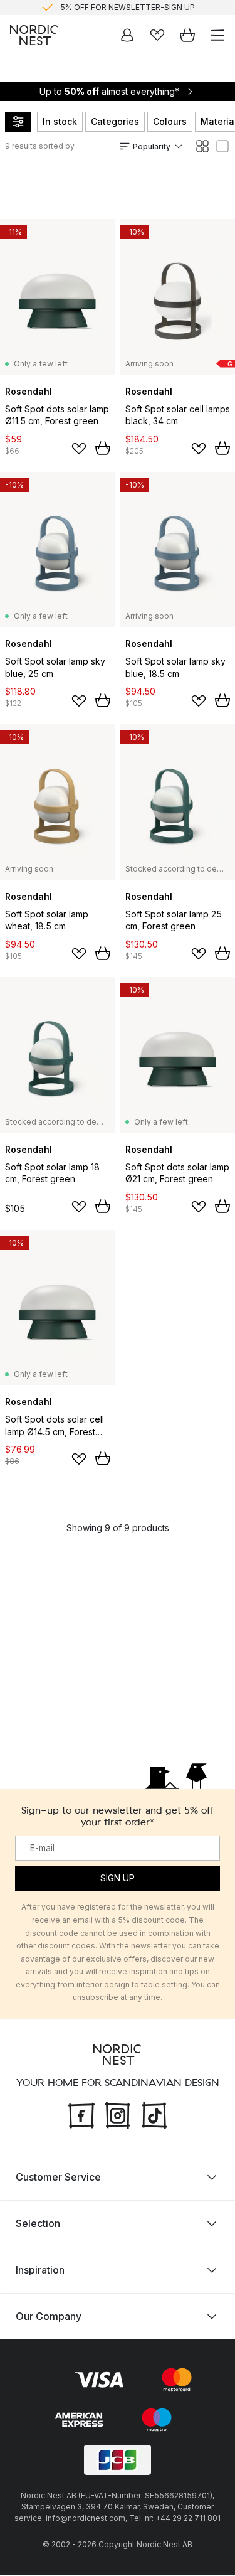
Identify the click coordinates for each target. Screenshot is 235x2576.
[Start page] (34, 35)
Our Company (49, 2317)
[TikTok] (154, 2114)
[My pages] (127, 35)
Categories (115, 121)
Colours (170, 121)
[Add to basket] (103, 448)
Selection (38, 2224)
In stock (60, 121)
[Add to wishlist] (79, 449)
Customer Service (58, 2178)
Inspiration (40, 2270)
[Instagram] (118, 2114)
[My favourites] (157, 35)
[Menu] (217, 35)
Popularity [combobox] (152, 147)
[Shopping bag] (187, 35)
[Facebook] (81, 2114)
